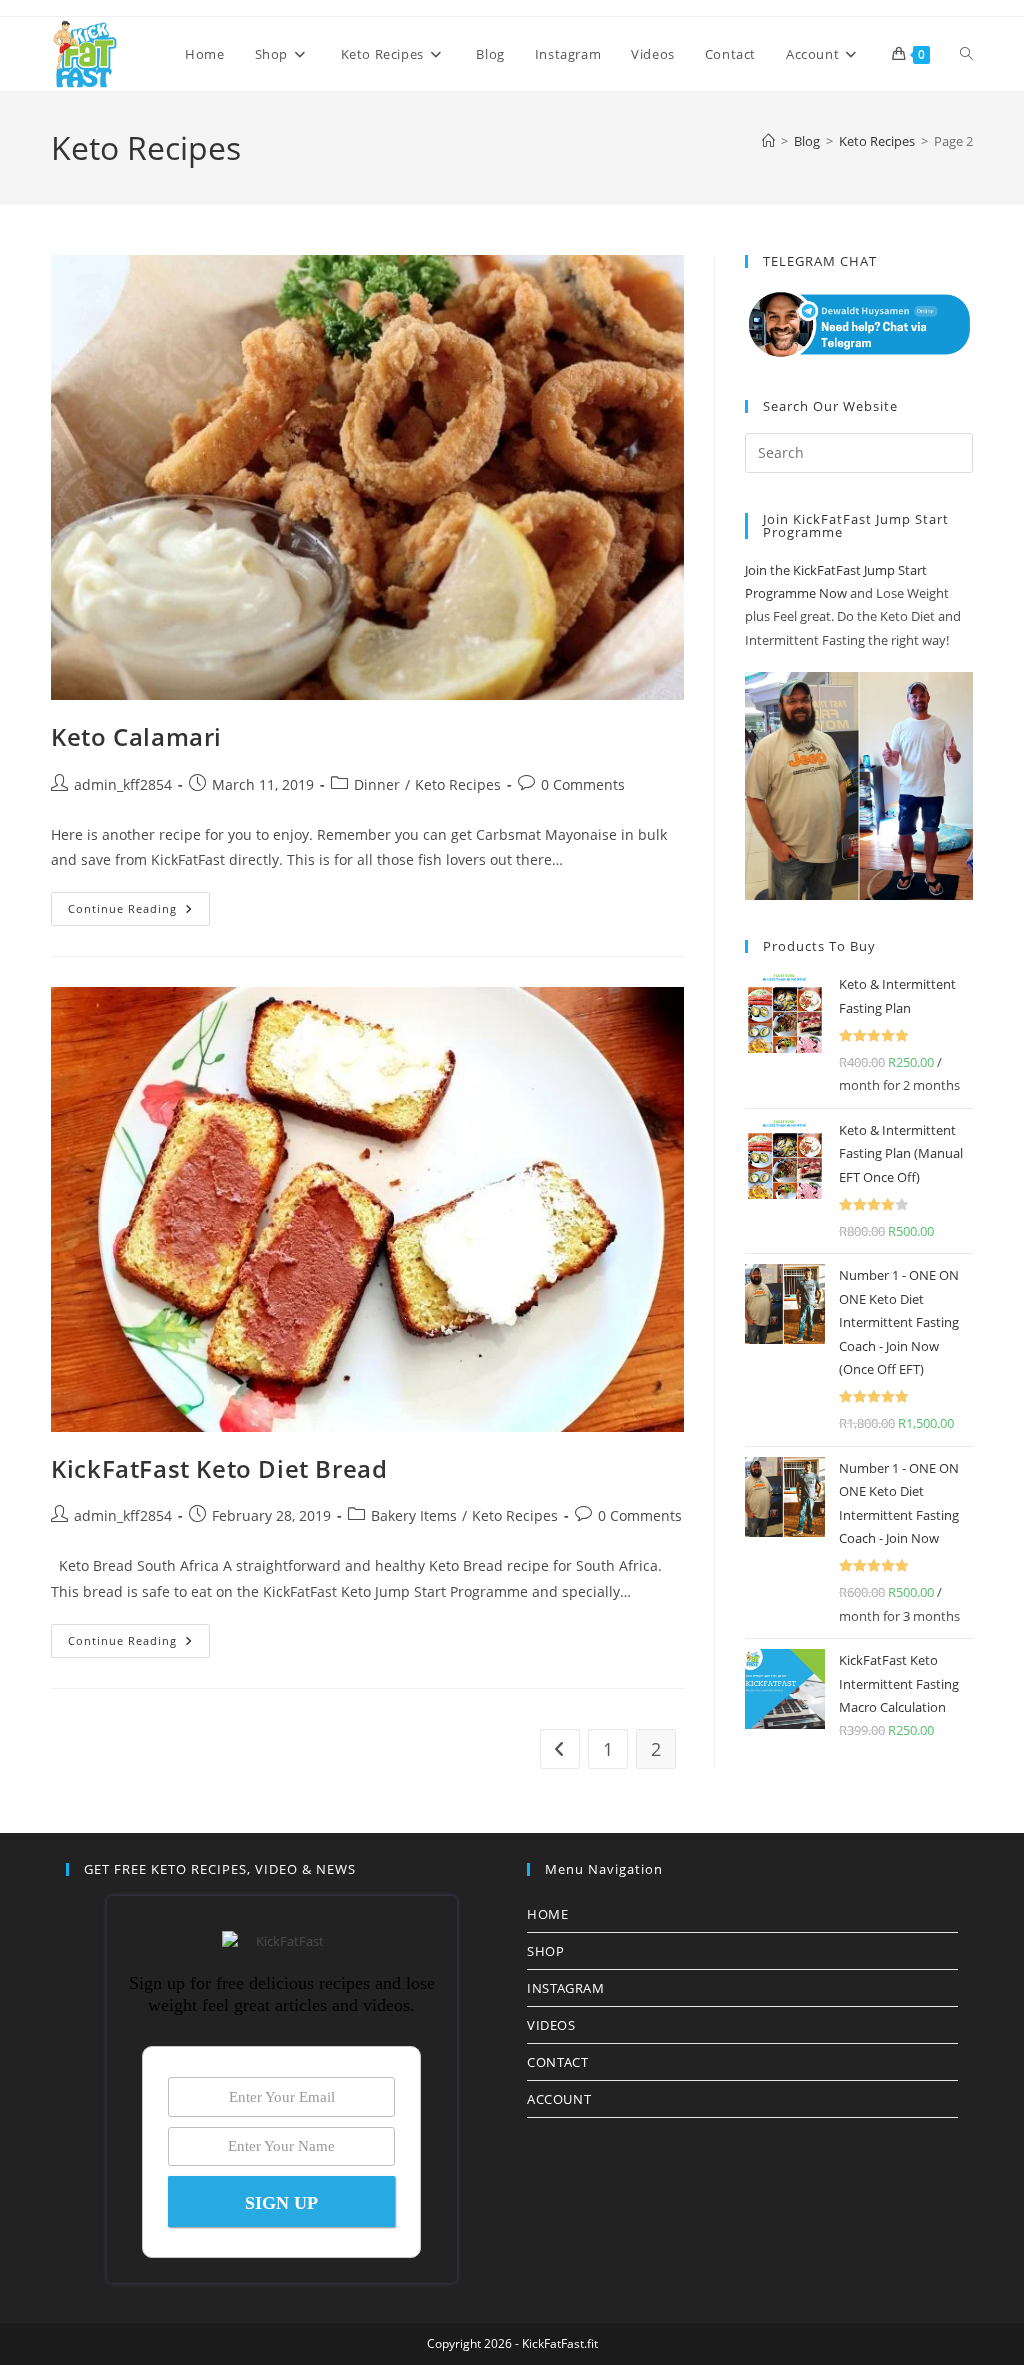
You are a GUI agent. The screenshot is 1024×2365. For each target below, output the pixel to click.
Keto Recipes (458, 784)
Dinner (377, 784)
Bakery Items (414, 1515)
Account (559, 2099)
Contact (557, 2062)
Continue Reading (139, 912)
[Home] (768, 141)
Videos (551, 2025)
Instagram (565, 1988)
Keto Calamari (136, 736)
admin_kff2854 (123, 784)
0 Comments (583, 784)
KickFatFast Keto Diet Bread (219, 1468)
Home (547, 1914)
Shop (545, 1951)
